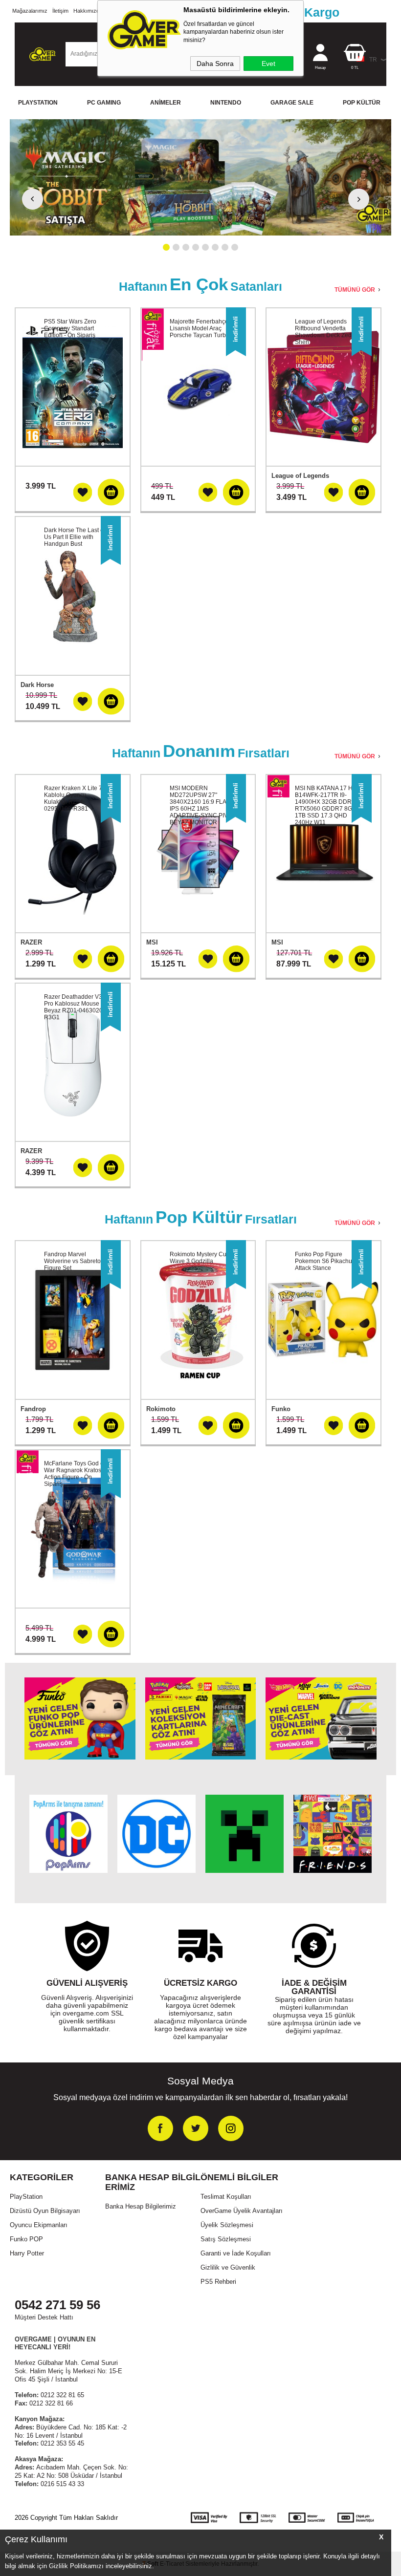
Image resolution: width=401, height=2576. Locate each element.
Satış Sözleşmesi (226, 2239)
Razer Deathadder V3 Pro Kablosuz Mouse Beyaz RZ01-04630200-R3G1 (76, 1007)
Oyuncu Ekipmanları (39, 2225)
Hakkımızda (88, 11)
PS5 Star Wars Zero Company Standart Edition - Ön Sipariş (70, 328)
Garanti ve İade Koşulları (236, 2253)
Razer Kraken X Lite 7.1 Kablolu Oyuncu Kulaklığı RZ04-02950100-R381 (76, 798)
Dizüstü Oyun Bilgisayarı (45, 2211)
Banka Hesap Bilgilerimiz (141, 2206)
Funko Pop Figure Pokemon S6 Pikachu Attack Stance (323, 1261)
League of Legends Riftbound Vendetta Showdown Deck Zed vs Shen (327, 332)
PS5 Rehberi (218, 2282)
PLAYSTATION (38, 103)
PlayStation (26, 2197)
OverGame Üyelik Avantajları (242, 2211)
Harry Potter (27, 2253)
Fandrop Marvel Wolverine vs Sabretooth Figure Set (77, 1261)
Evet (268, 64)
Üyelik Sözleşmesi (227, 2225)
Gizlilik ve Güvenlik (228, 2267)
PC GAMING (104, 103)
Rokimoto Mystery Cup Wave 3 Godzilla (200, 1258)
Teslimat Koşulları (226, 2197)
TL (355, 68)
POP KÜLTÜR (362, 103)
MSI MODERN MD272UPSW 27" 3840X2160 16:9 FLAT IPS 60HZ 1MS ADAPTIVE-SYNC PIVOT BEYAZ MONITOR (203, 805)
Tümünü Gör (355, 290)
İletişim (60, 11)
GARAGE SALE (292, 103)
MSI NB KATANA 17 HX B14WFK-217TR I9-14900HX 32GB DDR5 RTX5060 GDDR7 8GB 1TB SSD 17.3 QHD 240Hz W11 (326, 805)
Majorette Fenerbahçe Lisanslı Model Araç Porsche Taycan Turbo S (202, 328)
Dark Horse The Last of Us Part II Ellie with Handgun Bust (75, 537)
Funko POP (26, 2239)
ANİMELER (166, 103)
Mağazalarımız (30, 11)
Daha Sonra (215, 64)
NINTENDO (226, 103)
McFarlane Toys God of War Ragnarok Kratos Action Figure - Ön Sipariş (75, 1474)
